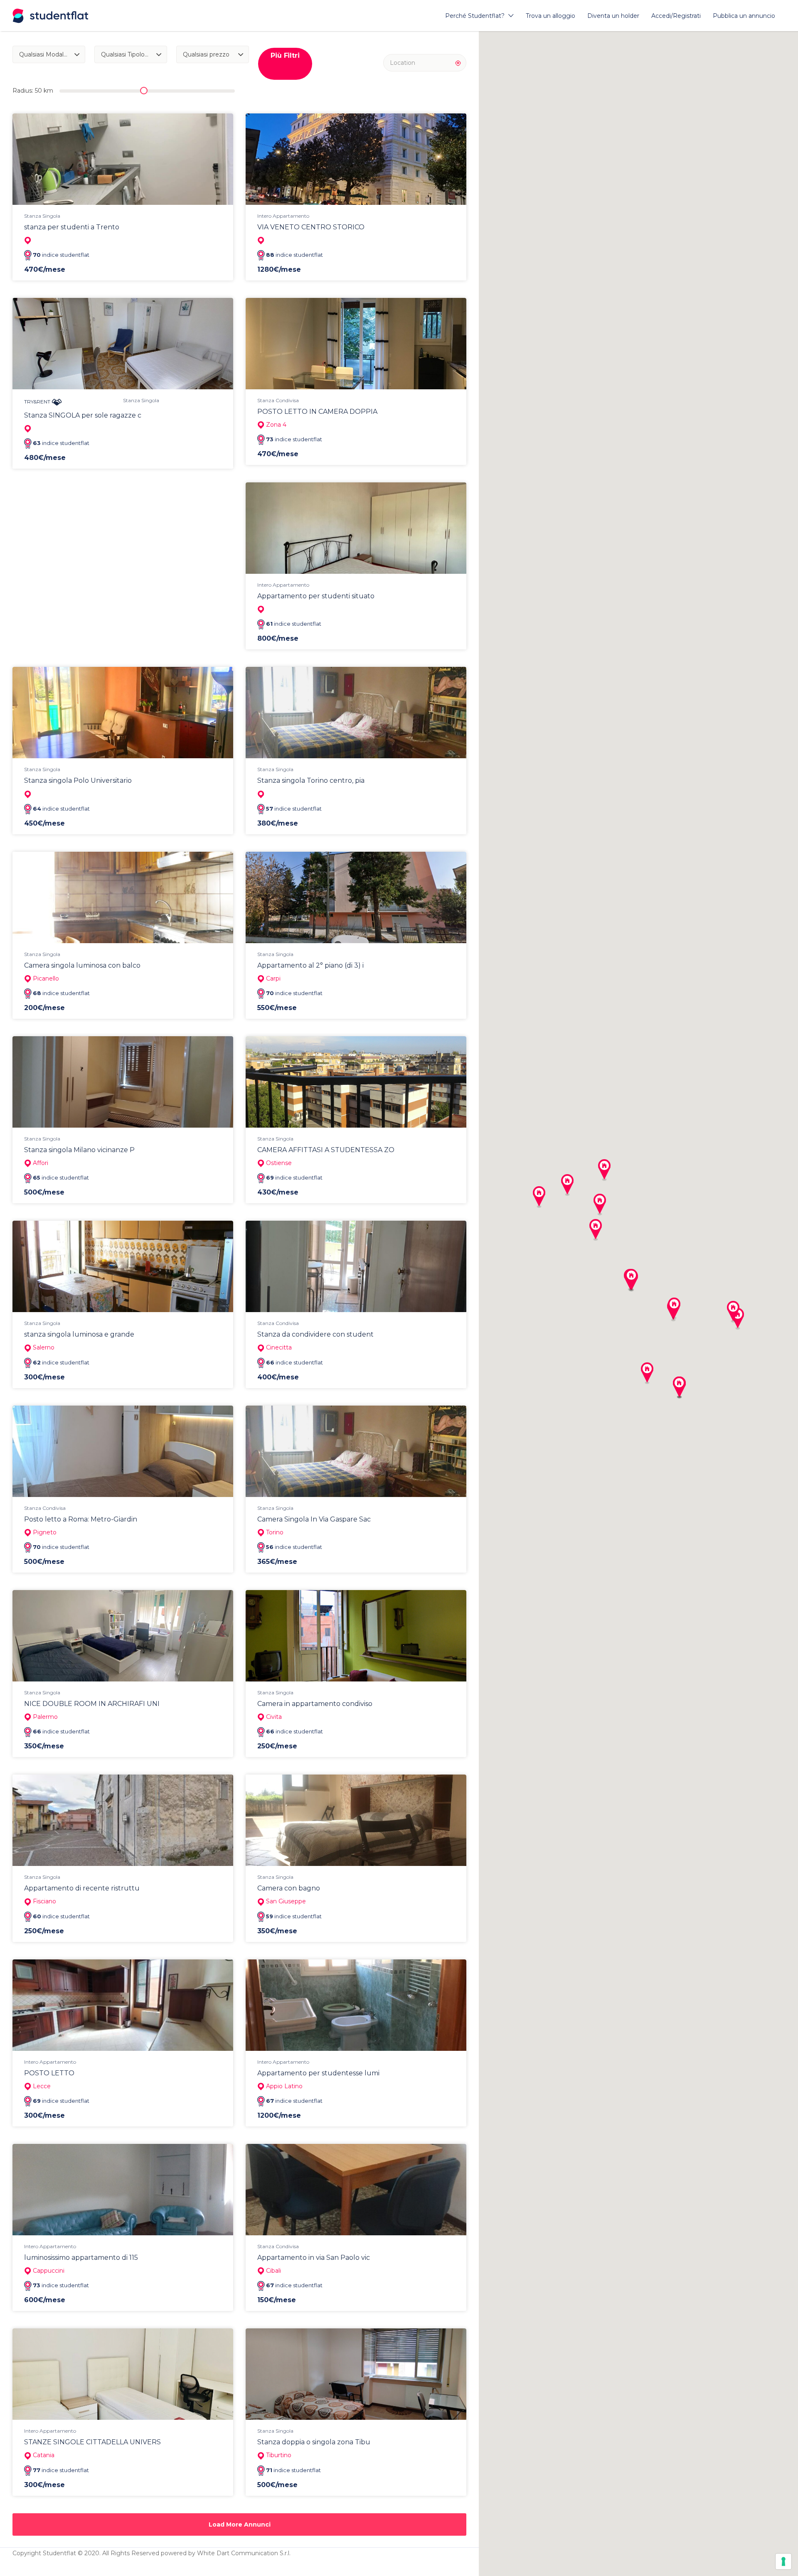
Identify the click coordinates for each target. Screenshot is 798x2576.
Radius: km (33, 91)
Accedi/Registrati (676, 16)
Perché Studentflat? (475, 16)
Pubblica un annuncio (744, 16)
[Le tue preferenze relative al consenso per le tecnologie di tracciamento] (783, 2561)
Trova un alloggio (550, 16)
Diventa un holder (613, 16)
